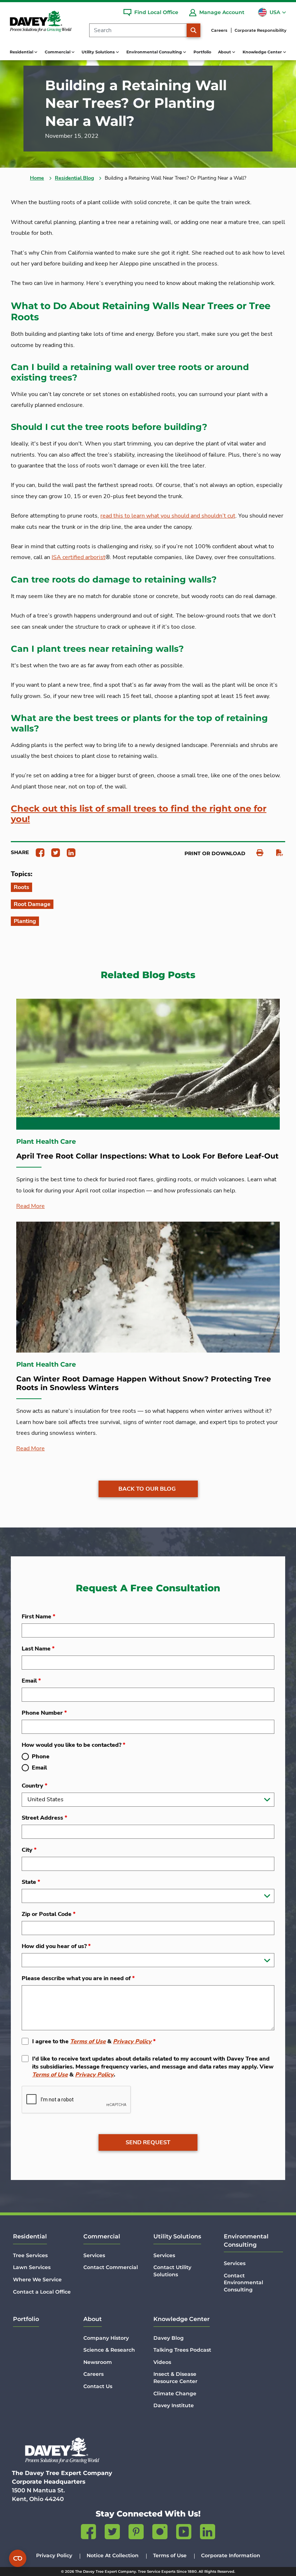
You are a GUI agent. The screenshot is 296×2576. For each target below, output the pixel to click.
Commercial (102, 2236)
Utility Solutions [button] (99, 52)
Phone (41, 1757)
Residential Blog (74, 178)
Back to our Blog (147, 1489)
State (31, 1882)
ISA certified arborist (79, 557)
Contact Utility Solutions (172, 2271)
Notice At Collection (113, 2555)
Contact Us (98, 2386)
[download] (276, 853)
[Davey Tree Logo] (62, 2450)
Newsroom (98, 2362)
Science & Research (109, 2350)
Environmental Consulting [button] (155, 52)
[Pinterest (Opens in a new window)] (136, 2533)
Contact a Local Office (42, 2292)
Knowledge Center (182, 2319)
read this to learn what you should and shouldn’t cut (168, 516)
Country (34, 1786)
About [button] (225, 52)
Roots (21, 887)
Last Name (38, 1649)
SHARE (20, 852)
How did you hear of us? (56, 1946)
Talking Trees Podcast (182, 2350)
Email (31, 1681)
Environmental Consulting (246, 2240)
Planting (25, 921)
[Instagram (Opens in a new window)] (160, 2533)
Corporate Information (231, 2555)
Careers (219, 30)
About (93, 2319)
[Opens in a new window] (37, 852)
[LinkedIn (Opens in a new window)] (208, 2533)
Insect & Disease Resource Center (175, 2378)
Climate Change (175, 2393)
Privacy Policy (132, 2041)
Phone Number (44, 1713)
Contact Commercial (111, 2267)
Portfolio (202, 52)
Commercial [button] (58, 52)
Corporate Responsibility (260, 30)
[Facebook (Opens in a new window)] (88, 2533)
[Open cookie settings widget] (18, 2558)
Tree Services (30, 2255)
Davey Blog (169, 2338)
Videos (162, 2362)
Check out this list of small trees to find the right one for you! (139, 814)
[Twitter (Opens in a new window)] (112, 2533)
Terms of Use (88, 2041)
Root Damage (32, 904)
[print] (256, 853)
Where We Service (37, 2280)
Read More (31, 1206)
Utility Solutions (177, 2236)
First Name (38, 1617)
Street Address (44, 1818)
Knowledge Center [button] (263, 52)
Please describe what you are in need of (78, 1978)
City (29, 1850)
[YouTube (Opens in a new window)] (184, 2533)
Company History (106, 2338)
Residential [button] (22, 52)
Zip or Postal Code (49, 1914)
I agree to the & (94, 2041)
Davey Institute (174, 2405)
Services (94, 2255)
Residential (30, 2236)
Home (37, 178)
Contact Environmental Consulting (243, 2283)
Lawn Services (32, 2267)
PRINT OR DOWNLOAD (215, 853)
